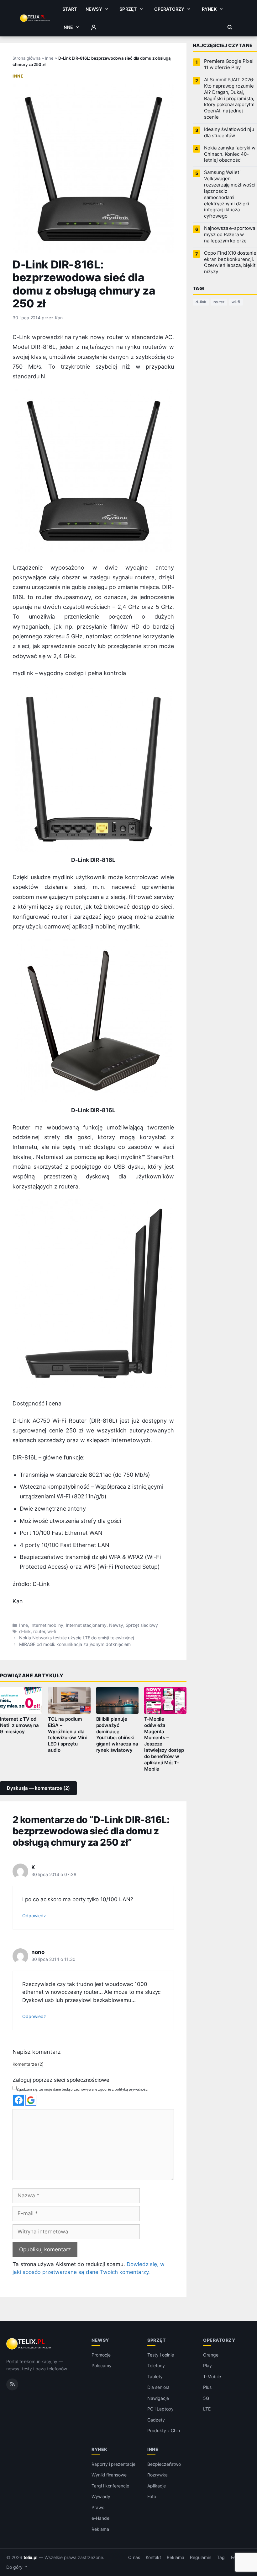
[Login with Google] (31, 2100)
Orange (211, 2355)
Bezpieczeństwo (164, 2464)
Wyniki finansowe (109, 2475)
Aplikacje (157, 2486)
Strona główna (26, 58)
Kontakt (154, 2557)
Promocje (101, 2355)
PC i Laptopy (160, 2409)
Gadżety (156, 2420)
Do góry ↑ (17, 2567)
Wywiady (101, 2496)
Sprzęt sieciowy (142, 1625)
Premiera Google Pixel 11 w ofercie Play (229, 64)
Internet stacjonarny (86, 1625)
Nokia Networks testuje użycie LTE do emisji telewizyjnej (76, 1638)
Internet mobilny (47, 1625)
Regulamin (201, 2557)
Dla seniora (158, 2387)
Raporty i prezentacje (113, 2464)
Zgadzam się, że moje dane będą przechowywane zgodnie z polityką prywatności (83, 2089)
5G (206, 2398)
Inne (68, 27)
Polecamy (102, 2365)
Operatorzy (169, 9)
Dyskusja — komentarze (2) (38, 1788)
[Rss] (12, 2384)
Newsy (94, 9)
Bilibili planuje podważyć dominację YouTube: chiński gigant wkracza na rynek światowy (117, 1735)
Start (70, 9)
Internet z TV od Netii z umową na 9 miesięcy (19, 1725)
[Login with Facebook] (19, 2100)
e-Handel (101, 2518)
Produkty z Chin (164, 2430)
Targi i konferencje (110, 2486)
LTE (207, 2409)
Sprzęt (128, 9)
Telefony (156, 2365)
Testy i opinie (161, 2355)
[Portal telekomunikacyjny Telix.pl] (29, 2344)
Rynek (209, 9)
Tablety (155, 2376)
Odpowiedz (34, 1916)
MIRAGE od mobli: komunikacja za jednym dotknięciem (75, 1644)
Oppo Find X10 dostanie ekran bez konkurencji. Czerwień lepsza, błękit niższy (230, 262)
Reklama (100, 2529)
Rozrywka (157, 2475)
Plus (207, 2387)
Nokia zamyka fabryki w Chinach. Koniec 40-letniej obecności (230, 154)
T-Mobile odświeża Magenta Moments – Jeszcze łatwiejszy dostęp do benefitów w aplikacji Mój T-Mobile (164, 1744)
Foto (152, 2496)
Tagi (221, 2557)
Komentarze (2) (28, 2064)
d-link (25, 1632)
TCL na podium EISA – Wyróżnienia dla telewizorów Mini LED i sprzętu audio (67, 1735)
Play (207, 2365)
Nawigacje (158, 2398)
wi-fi (52, 1632)
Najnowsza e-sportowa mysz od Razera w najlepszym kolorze (230, 235)
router (39, 1632)
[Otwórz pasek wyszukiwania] (230, 27)
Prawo (98, 2507)
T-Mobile (212, 2376)
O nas (134, 2557)
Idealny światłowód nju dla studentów (229, 133)
